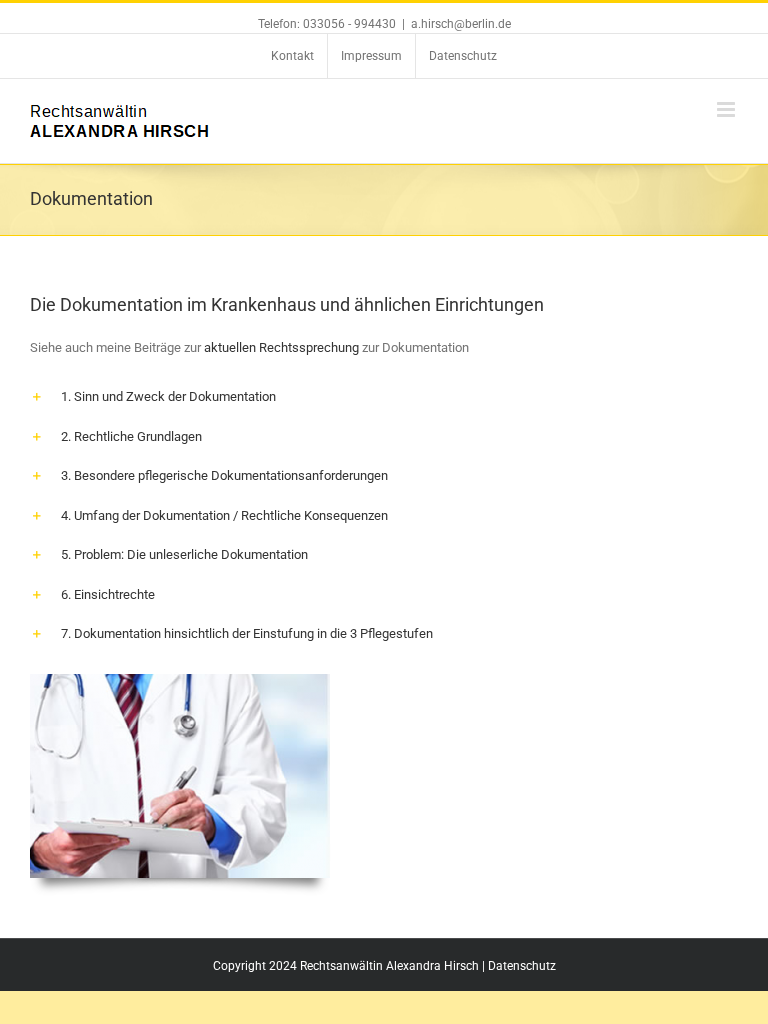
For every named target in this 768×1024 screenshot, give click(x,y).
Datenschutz (522, 966)
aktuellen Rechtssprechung (281, 347)
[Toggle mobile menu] (727, 109)
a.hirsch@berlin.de (461, 24)
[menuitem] (292, 56)
